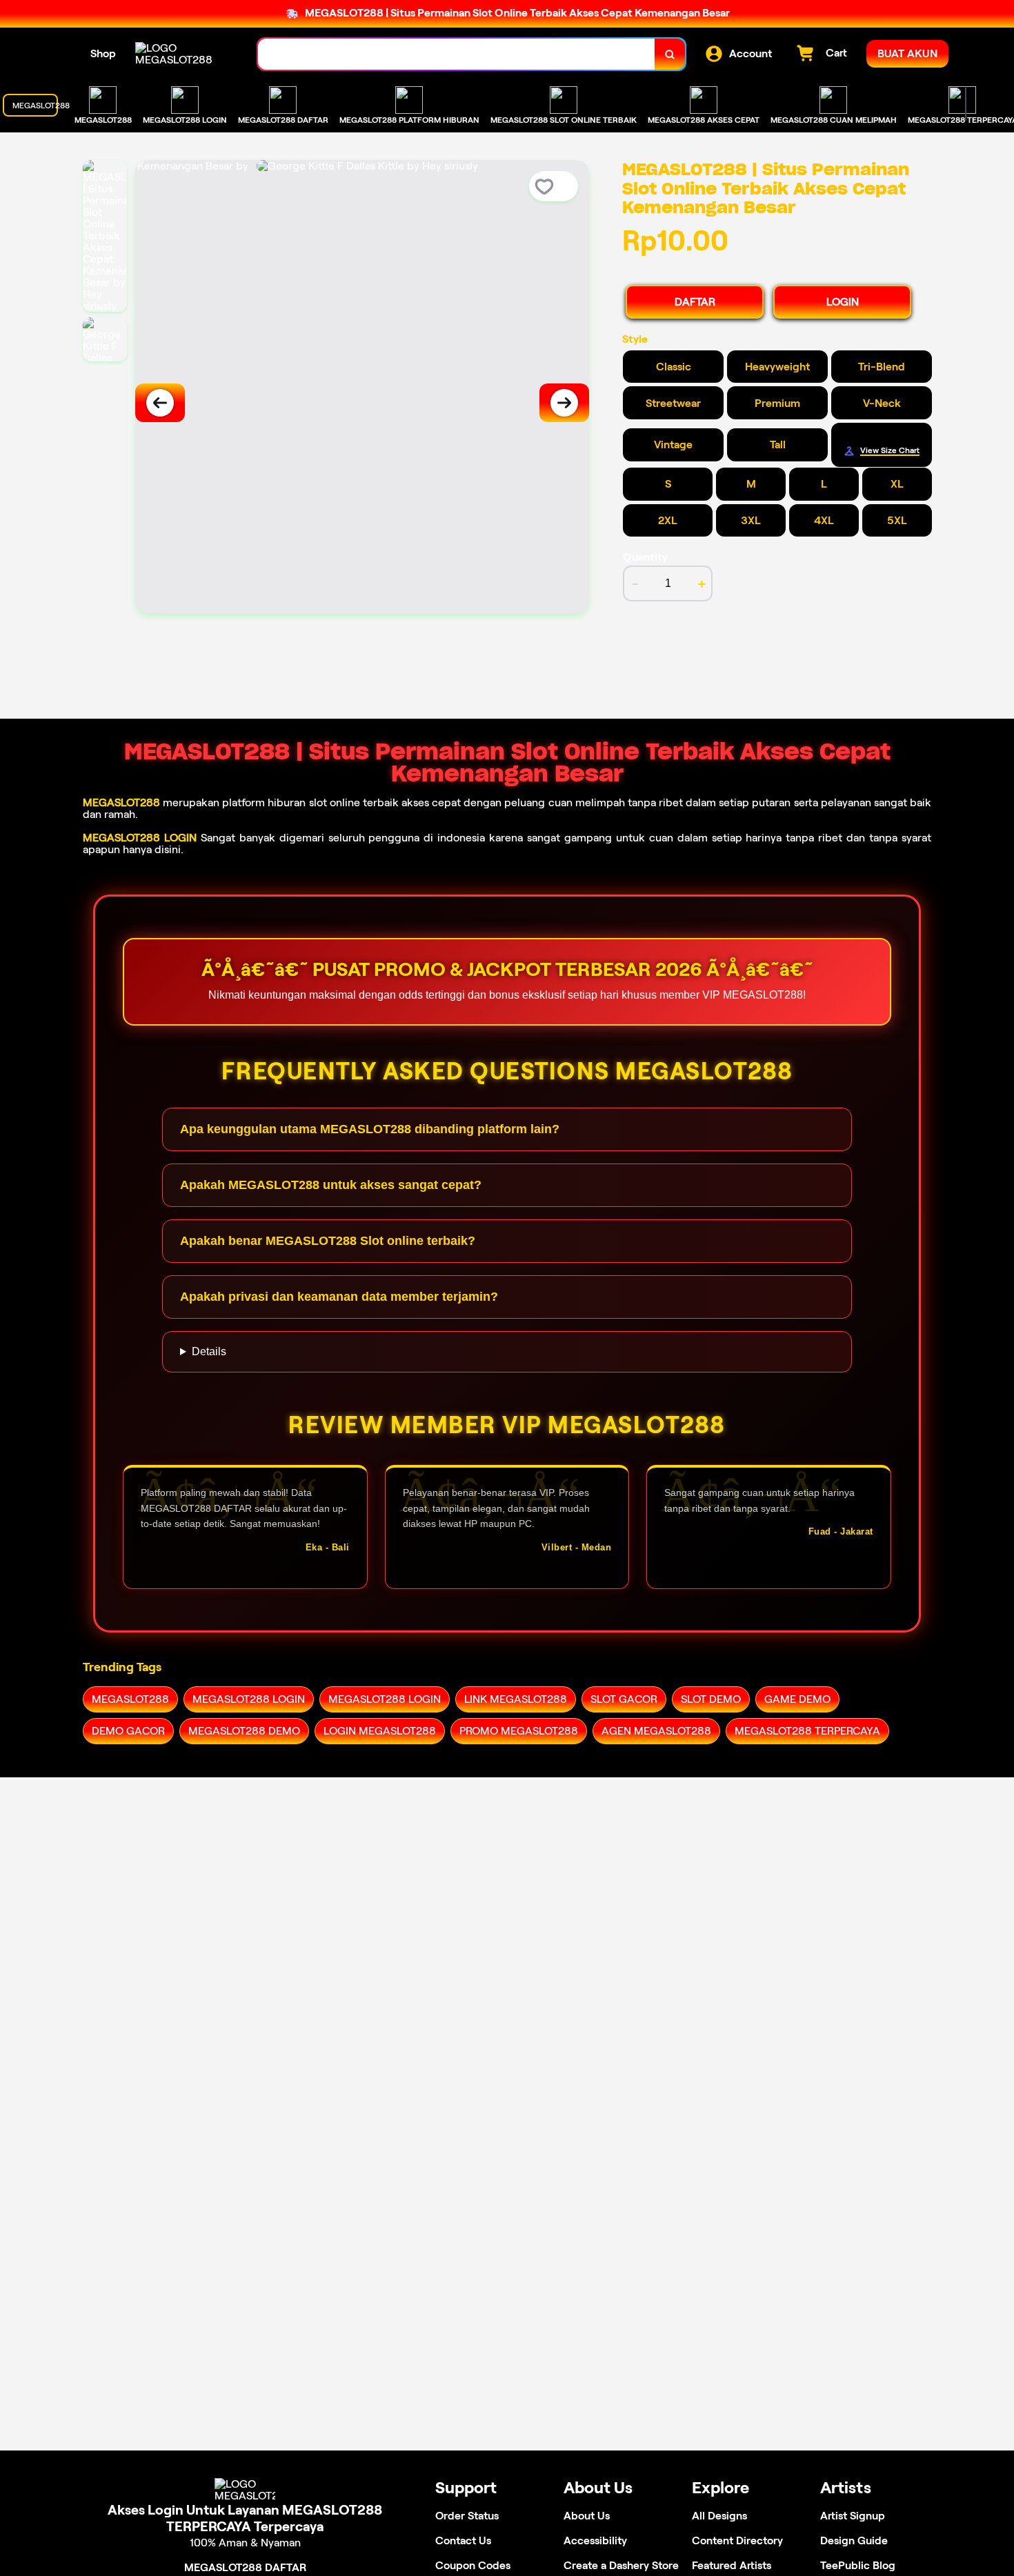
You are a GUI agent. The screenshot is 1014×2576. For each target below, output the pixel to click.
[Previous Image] (160, 403)
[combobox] (457, 54)
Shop (103, 53)
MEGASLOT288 (121, 802)
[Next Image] (564, 403)
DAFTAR (695, 302)
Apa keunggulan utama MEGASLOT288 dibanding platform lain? (370, 1129)
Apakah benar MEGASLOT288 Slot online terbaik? (328, 1241)
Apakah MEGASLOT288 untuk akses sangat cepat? (331, 1185)
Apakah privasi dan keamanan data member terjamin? (339, 1297)
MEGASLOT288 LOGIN (140, 838)
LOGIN (843, 302)
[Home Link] (183, 54)
